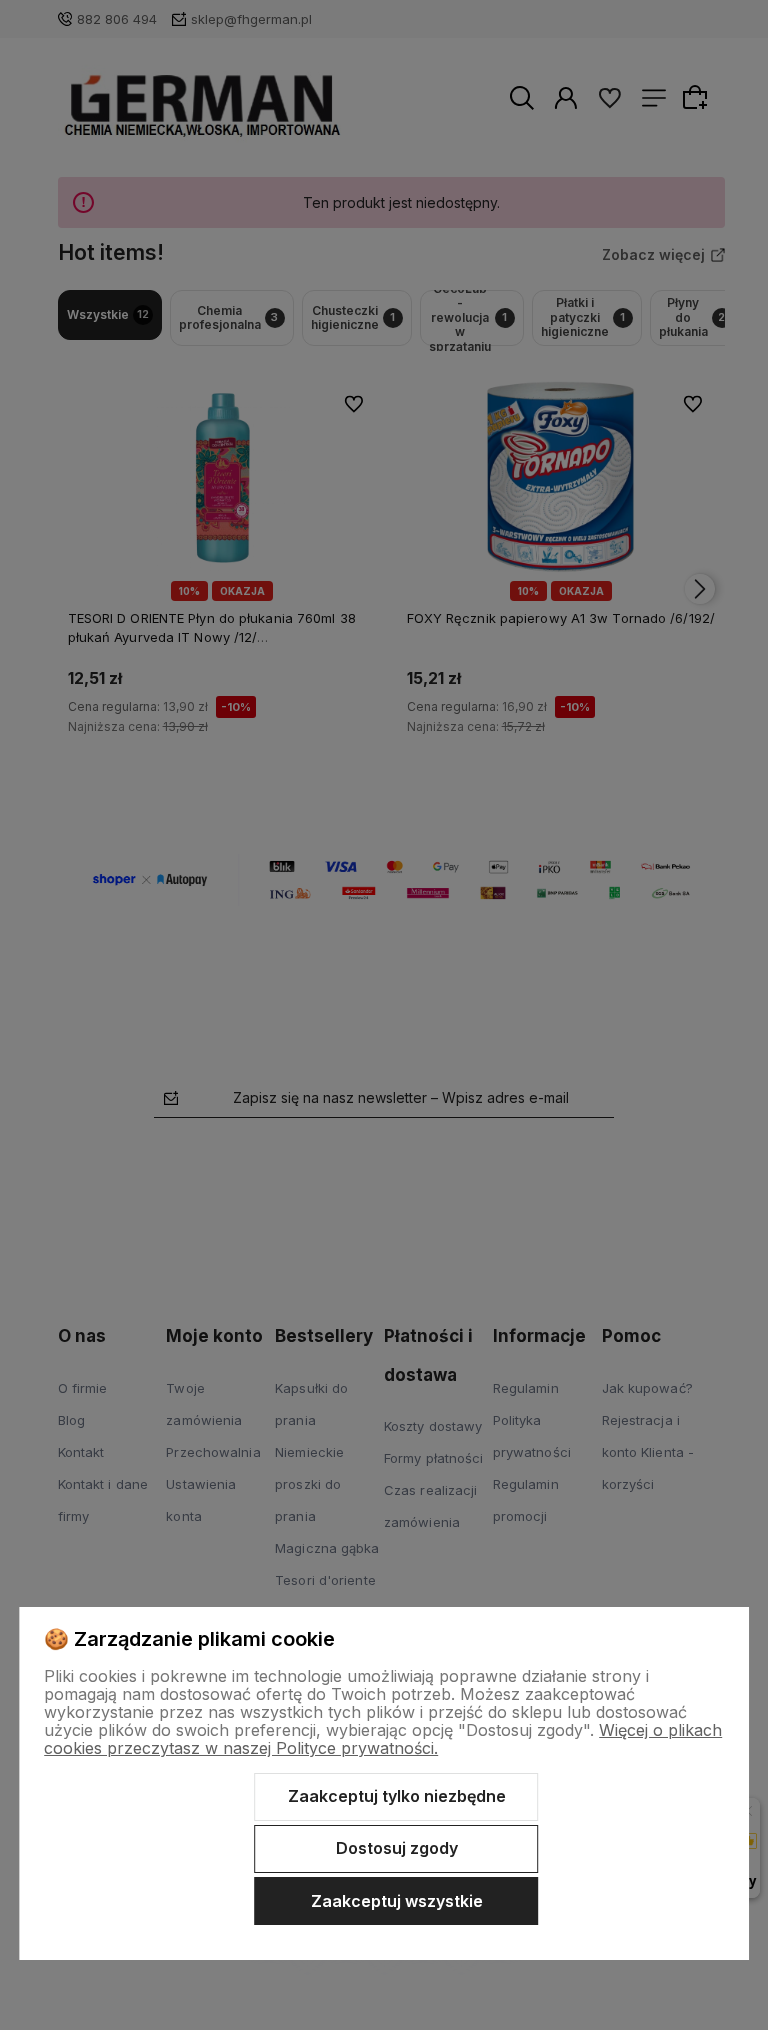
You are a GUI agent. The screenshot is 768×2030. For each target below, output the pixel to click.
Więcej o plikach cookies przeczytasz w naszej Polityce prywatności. (383, 1739)
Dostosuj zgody (397, 1848)
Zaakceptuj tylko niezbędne (397, 1796)
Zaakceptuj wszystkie (397, 1901)
